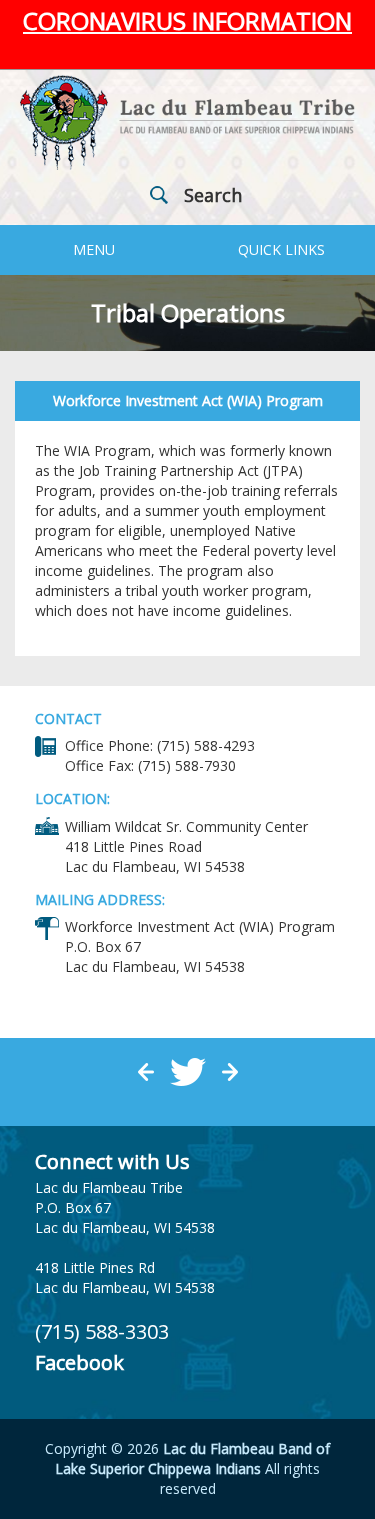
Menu (94, 249)
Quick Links (281, 249)
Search (213, 195)
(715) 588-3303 (102, 1331)
